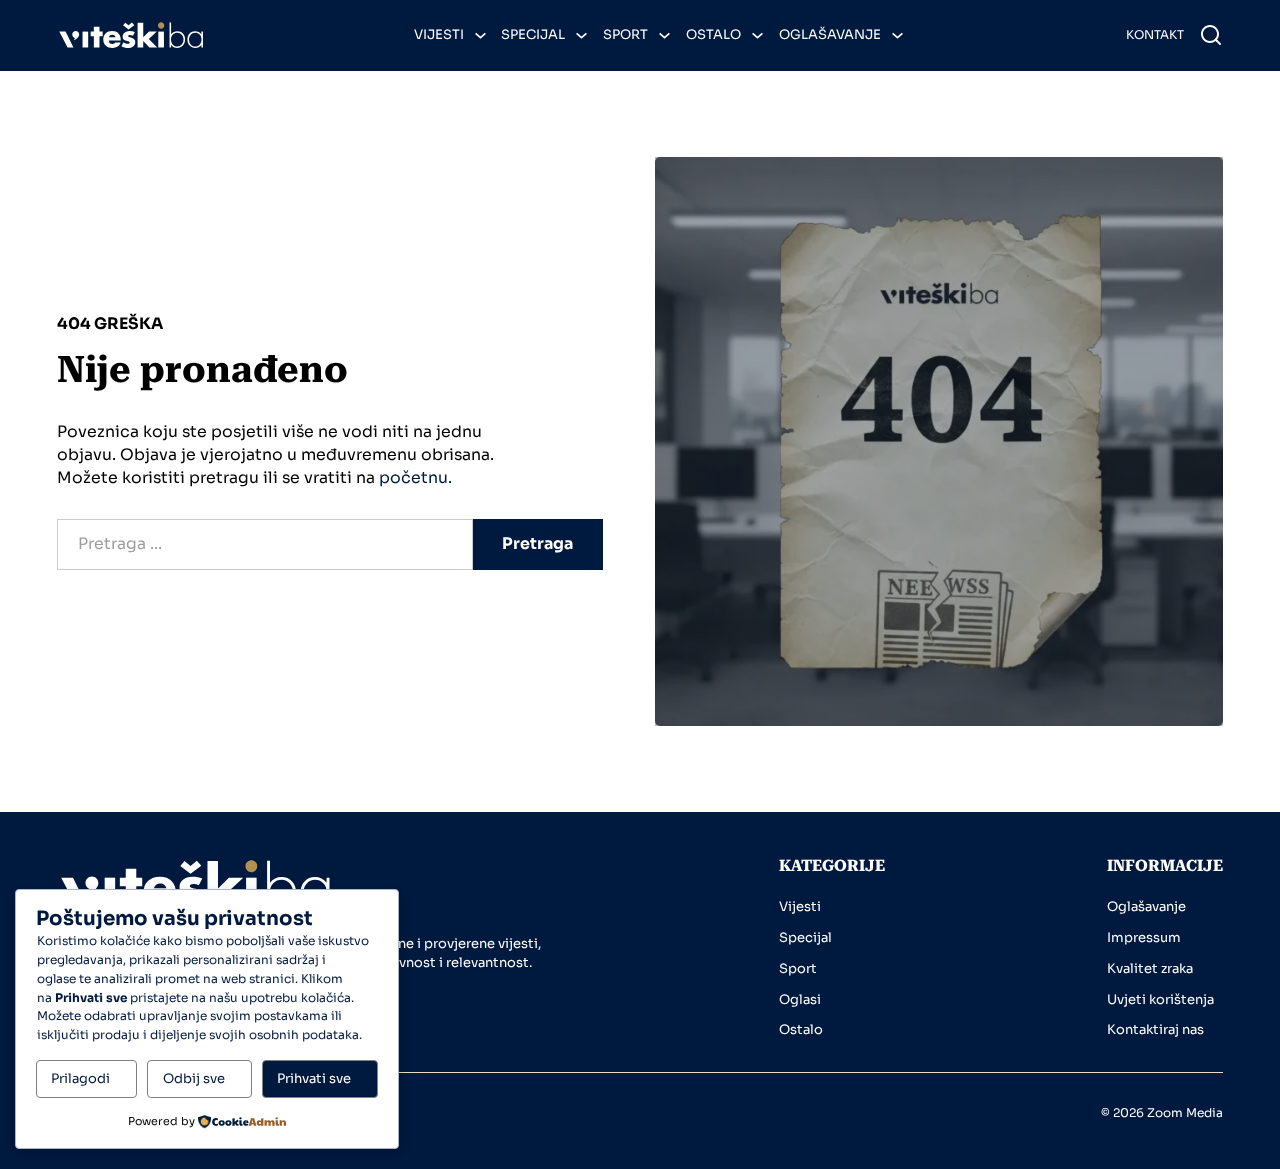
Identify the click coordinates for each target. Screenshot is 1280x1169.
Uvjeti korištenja (1160, 999)
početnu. (415, 478)
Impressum (1144, 937)
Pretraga (537, 544)
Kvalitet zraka (1150, 968)
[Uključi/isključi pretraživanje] (1211, 35)
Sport (625, 34)
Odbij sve (194, 1078)
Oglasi (800, 999)
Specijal (533, 34)
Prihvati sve (314, 1078)
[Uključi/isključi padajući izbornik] (480, 35)
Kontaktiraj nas (1155, 1029)
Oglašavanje (830, 34)
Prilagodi (80, 1078)
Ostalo (713, 34)
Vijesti (439, 34)
